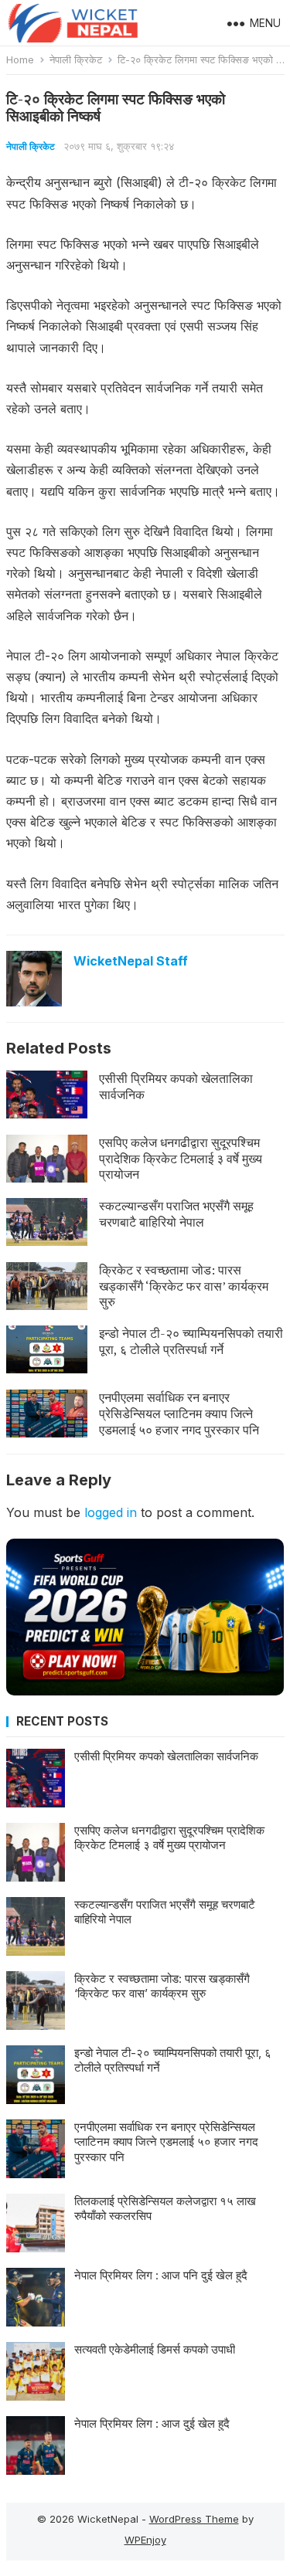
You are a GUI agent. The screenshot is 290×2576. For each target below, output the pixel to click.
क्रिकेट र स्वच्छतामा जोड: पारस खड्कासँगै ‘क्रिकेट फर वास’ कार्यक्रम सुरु (184, 1286)
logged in (111, 1512)
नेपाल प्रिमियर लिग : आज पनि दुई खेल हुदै (161, 2275)
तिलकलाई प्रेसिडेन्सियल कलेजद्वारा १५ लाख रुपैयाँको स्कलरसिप (165, 2209)
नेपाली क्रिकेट (76, 59)
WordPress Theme (194, 2519)
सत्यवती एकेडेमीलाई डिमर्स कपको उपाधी (155, 2349)
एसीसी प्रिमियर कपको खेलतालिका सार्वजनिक (176, 1086)
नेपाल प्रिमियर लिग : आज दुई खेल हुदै (152, 2423)
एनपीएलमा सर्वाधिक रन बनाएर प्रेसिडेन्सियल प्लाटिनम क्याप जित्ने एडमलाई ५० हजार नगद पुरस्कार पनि (179, 1414)
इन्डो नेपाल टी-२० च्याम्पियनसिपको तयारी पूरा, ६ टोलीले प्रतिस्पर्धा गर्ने (191, 1341)
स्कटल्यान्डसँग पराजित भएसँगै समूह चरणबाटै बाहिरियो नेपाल (176, 1214)
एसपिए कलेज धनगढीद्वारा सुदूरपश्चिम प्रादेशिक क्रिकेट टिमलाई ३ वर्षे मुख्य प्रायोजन (181, 1159)
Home (20, 59)
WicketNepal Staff (131, 961)
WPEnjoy (145, 2540)
